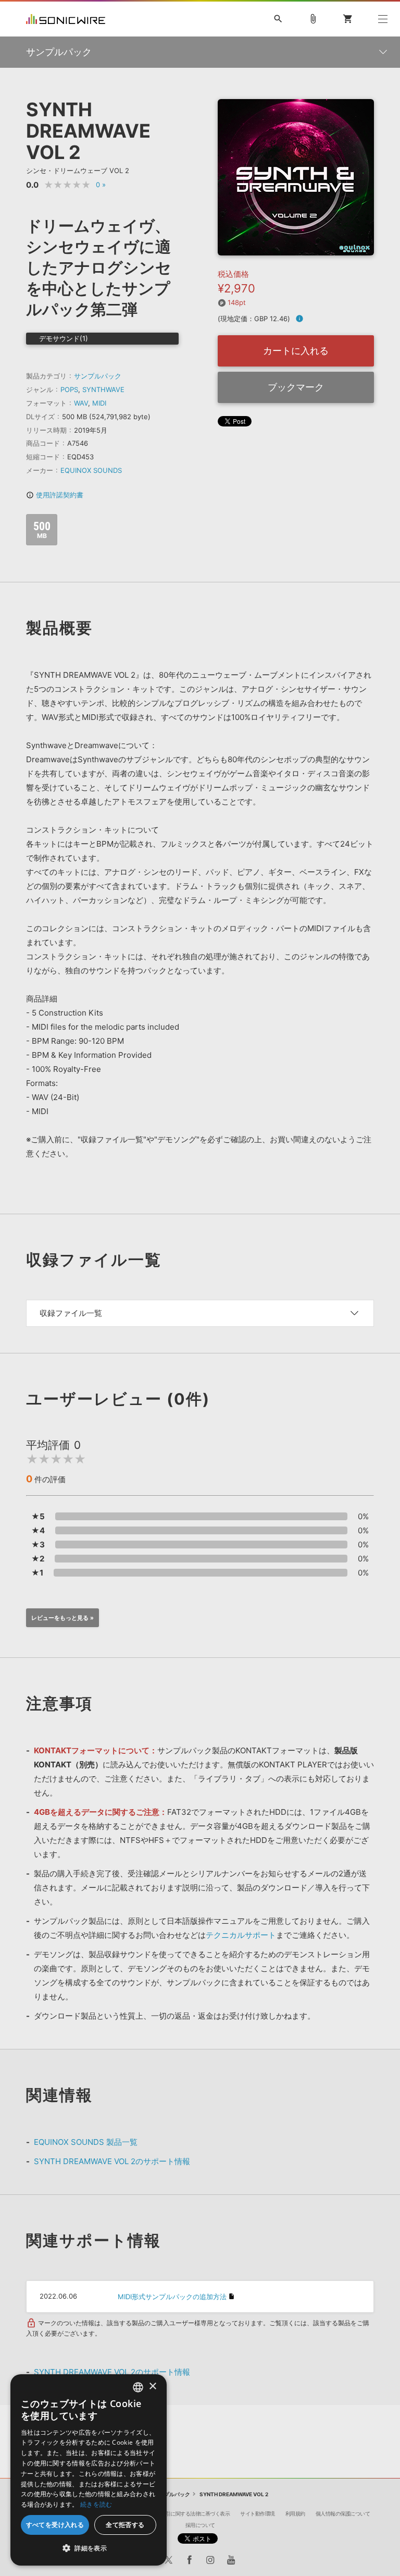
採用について (200, 2525)
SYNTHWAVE (103, 389)
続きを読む (96, 2504)
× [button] (152, 2386)
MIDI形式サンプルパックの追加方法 (172, 2297)
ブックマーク (296, 387)
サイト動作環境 (258, 2513)
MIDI (99, 403)
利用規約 (295, 2513)
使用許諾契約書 (55, 495)
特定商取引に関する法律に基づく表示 (188, 2513)
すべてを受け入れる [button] (55, 2525)
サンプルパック (98, 376)
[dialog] (89, 2470)
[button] (89, 2548)
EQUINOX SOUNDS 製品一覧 (86, 2142)
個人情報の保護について (343, 2513)
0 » (101, 185)
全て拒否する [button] (125, 2525)
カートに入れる (296, 351)
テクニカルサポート (241, 1935)
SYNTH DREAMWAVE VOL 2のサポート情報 (112, 2161)
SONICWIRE (66, 19)
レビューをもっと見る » (63, 1618)
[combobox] (138, 2387)
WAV (81, 403)
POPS (69, 389)
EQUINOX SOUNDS (91, 470)
